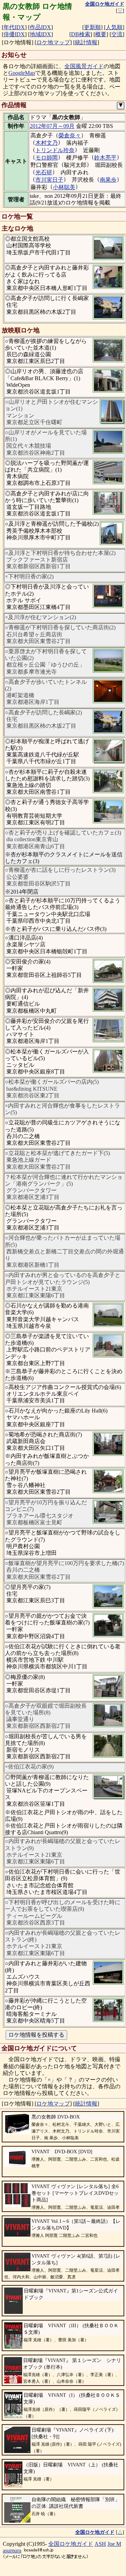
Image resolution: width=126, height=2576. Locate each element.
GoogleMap (22, 73)
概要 (101, 34)
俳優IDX (14, 34)
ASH (100, 2544)
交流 (117, 34)
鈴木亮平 (105, 158)
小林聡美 (64, 187)
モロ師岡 (47, 158)
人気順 (114, 27)
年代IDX (14, 27)
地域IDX (40, 34)
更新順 (92, 27)
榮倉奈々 (70, 135)
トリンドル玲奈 (55, 150)
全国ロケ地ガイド (71, 2544)
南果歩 (108, 180)
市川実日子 (49, 180)
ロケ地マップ (53, 42)
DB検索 (81, 34)
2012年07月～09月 (52, 126)
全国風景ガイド (84, 66)
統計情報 (86, 42)
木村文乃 (47, 143)
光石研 (44, 172)
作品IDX (40, 27)
